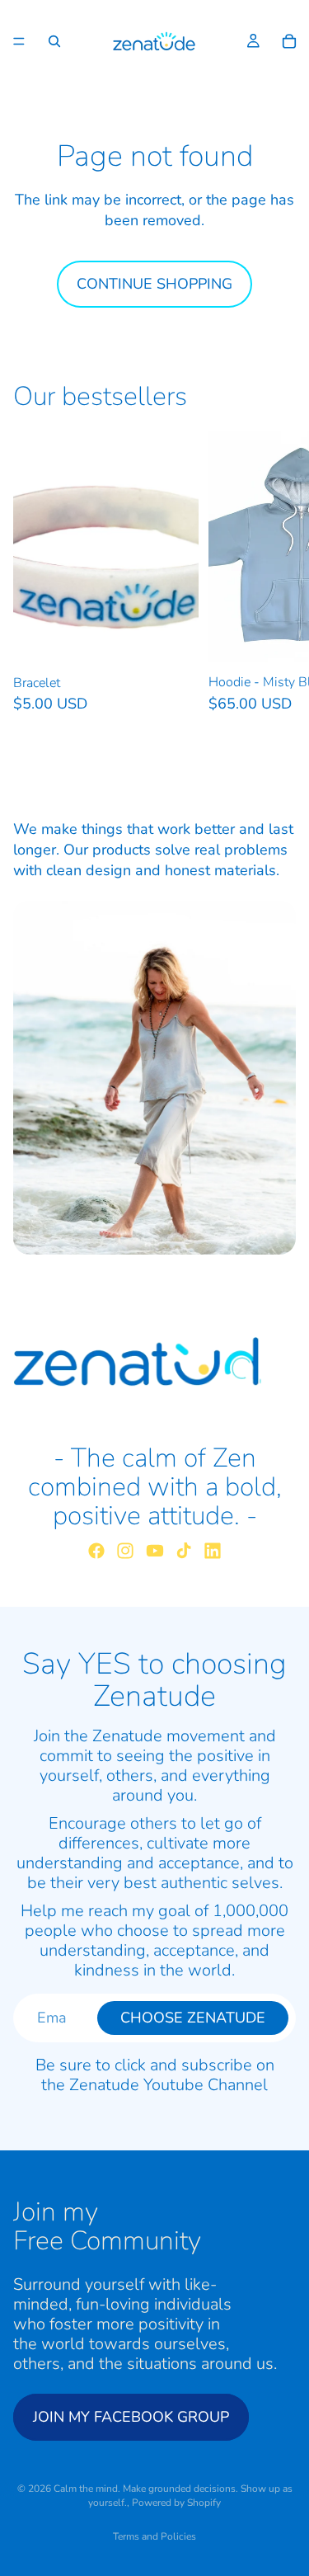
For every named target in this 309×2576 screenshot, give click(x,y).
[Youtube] (155, 1551)
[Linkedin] (213, 1551)
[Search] (54, 41)
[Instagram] (125, 1551)
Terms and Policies (154, 2536)
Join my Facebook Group (131, 2417)
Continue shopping (154, 284)
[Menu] (19, 41)
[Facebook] (96, 1551)
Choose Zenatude (193, 2018)
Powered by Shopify (176, 2503)
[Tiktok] (184, 1551)
